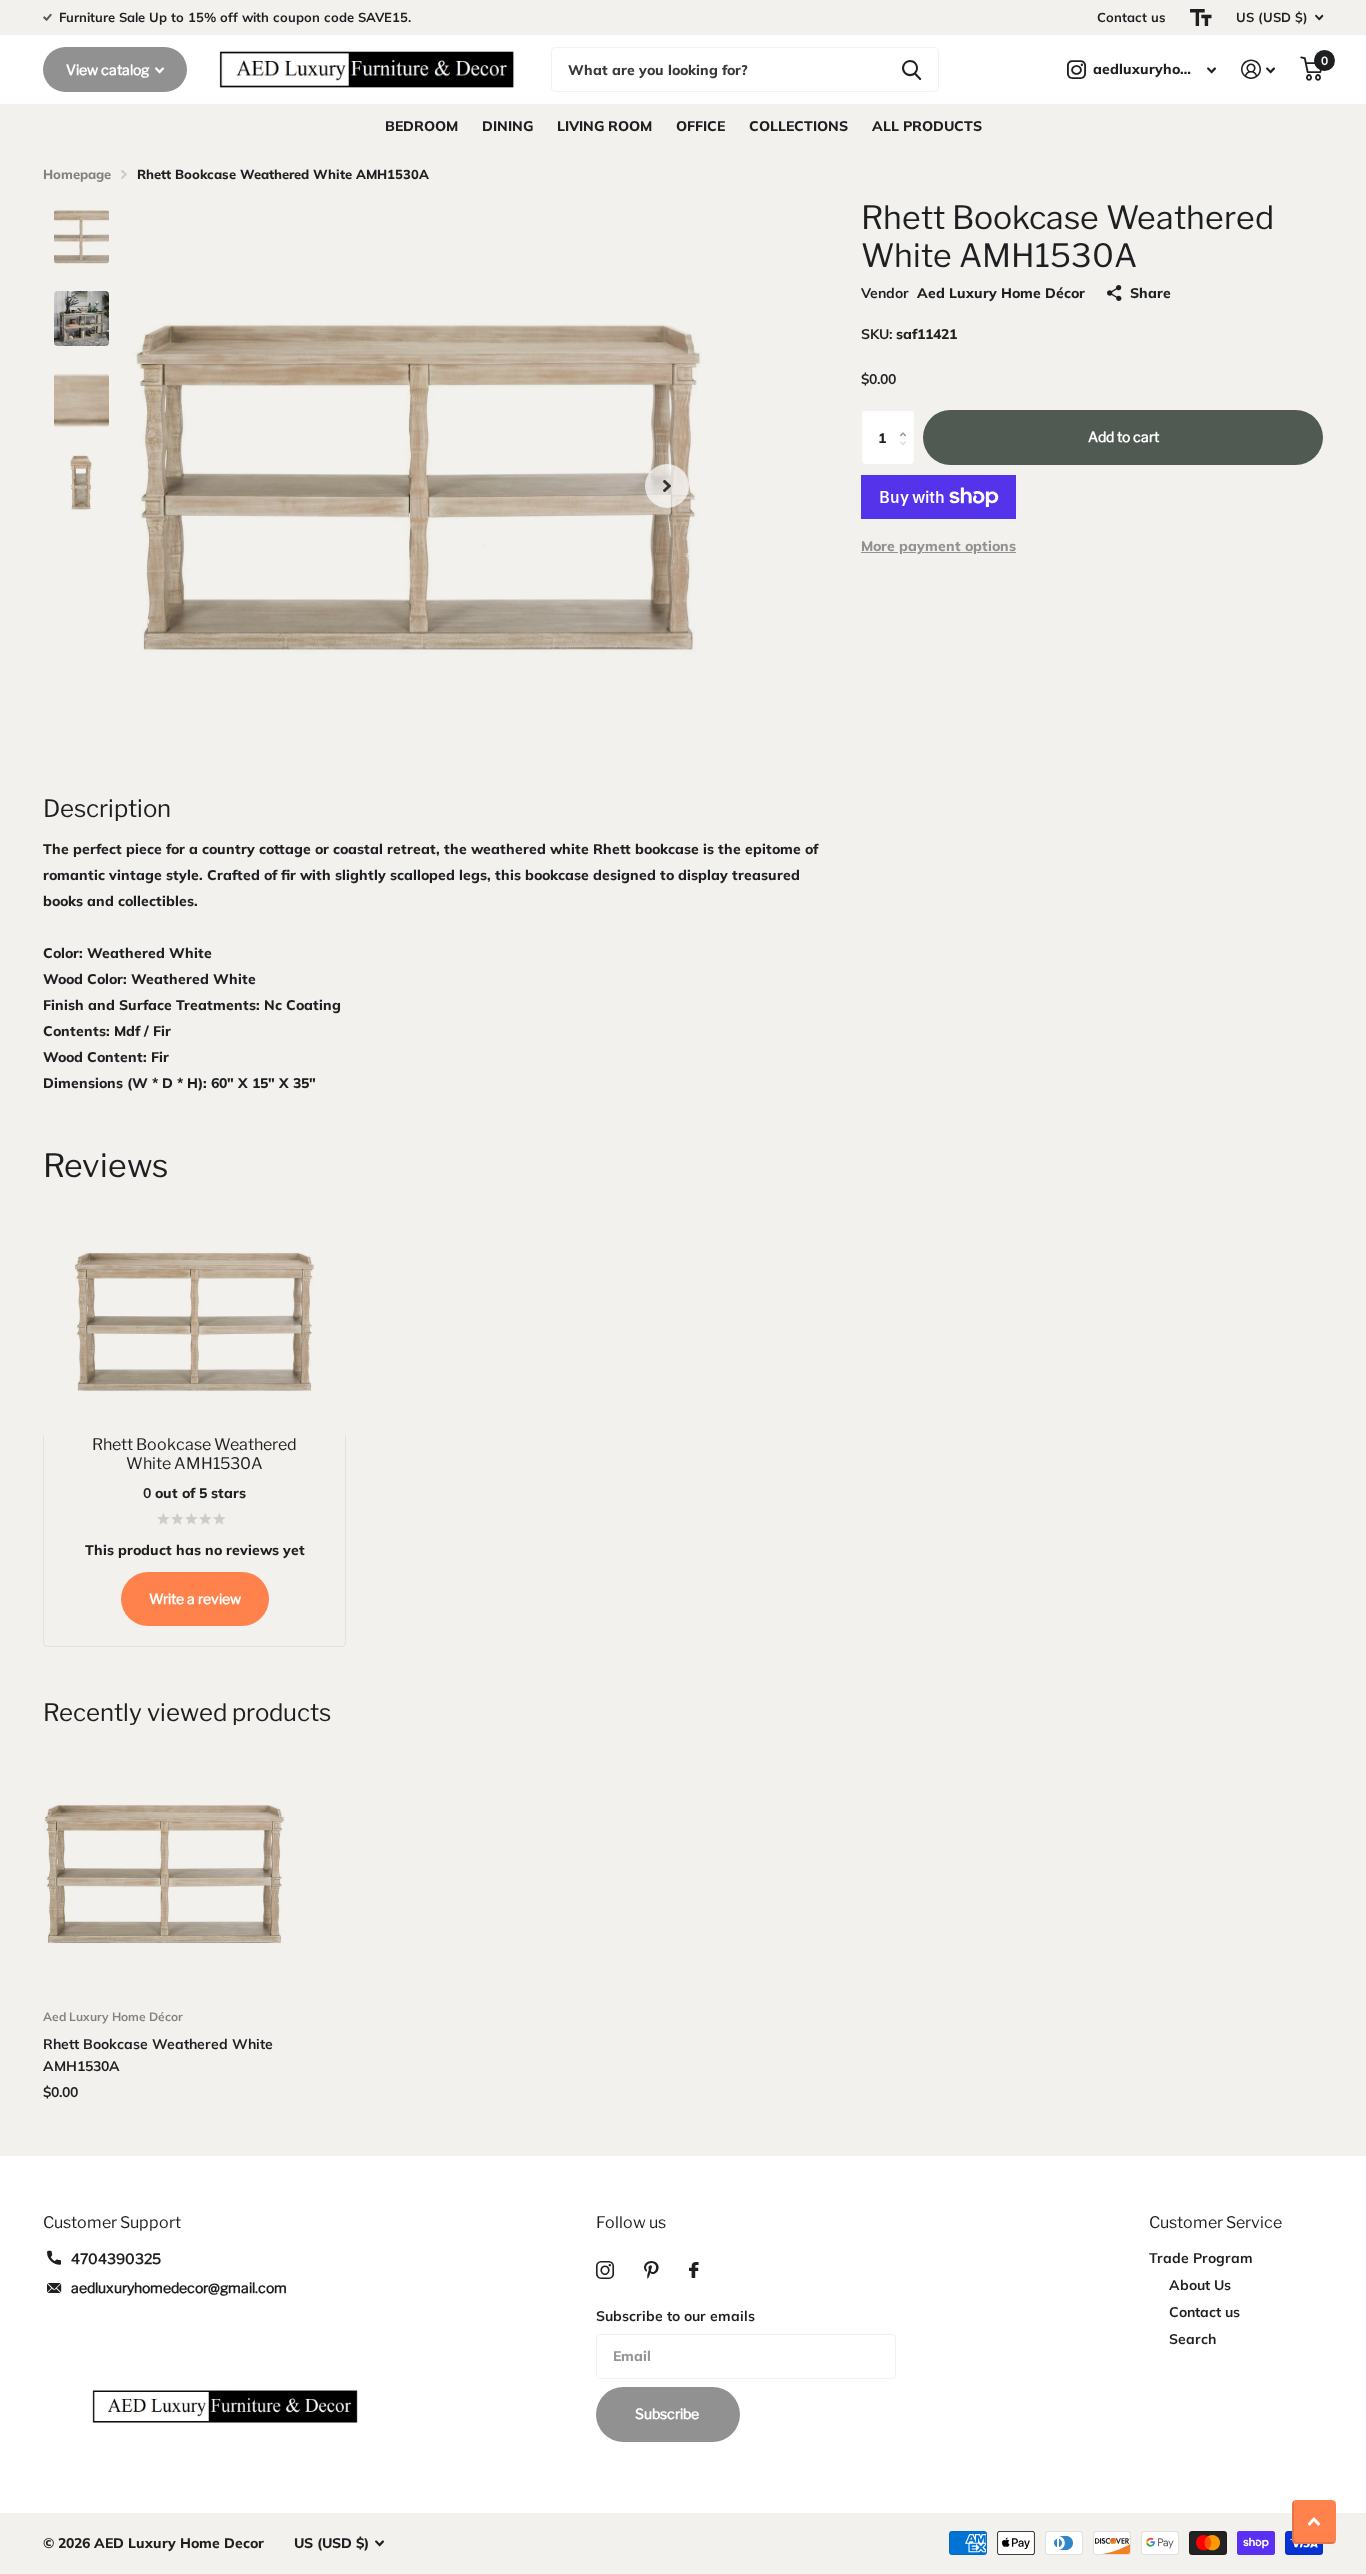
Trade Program (1201, 2258)
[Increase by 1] (907, 419)
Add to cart (1123, 437)
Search (1192, 2339)
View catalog (109, 69)
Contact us (1131, 17)
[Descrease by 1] (907, 456)
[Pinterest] (651, 2270)
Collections (798, 126)
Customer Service (1215, 2222)
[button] (667, 485)
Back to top (1314, 2522)
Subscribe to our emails (675, 2316)
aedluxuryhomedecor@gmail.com (179, 2287)
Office (700, 126)
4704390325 (116, 2258)
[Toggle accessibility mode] (1201, 17)
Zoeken (911, 69)
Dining (507, 126)
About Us (1200, 2285)
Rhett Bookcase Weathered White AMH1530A (158, 2055)
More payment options (938, 546)
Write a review (195, 1598)
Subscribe (668, 2413)
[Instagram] (605, 2270)
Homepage (77, 174)
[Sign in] (1258, 69)
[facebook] (694, 2270)
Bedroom (421, 126)
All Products (927, 126)
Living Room (604, 126)
